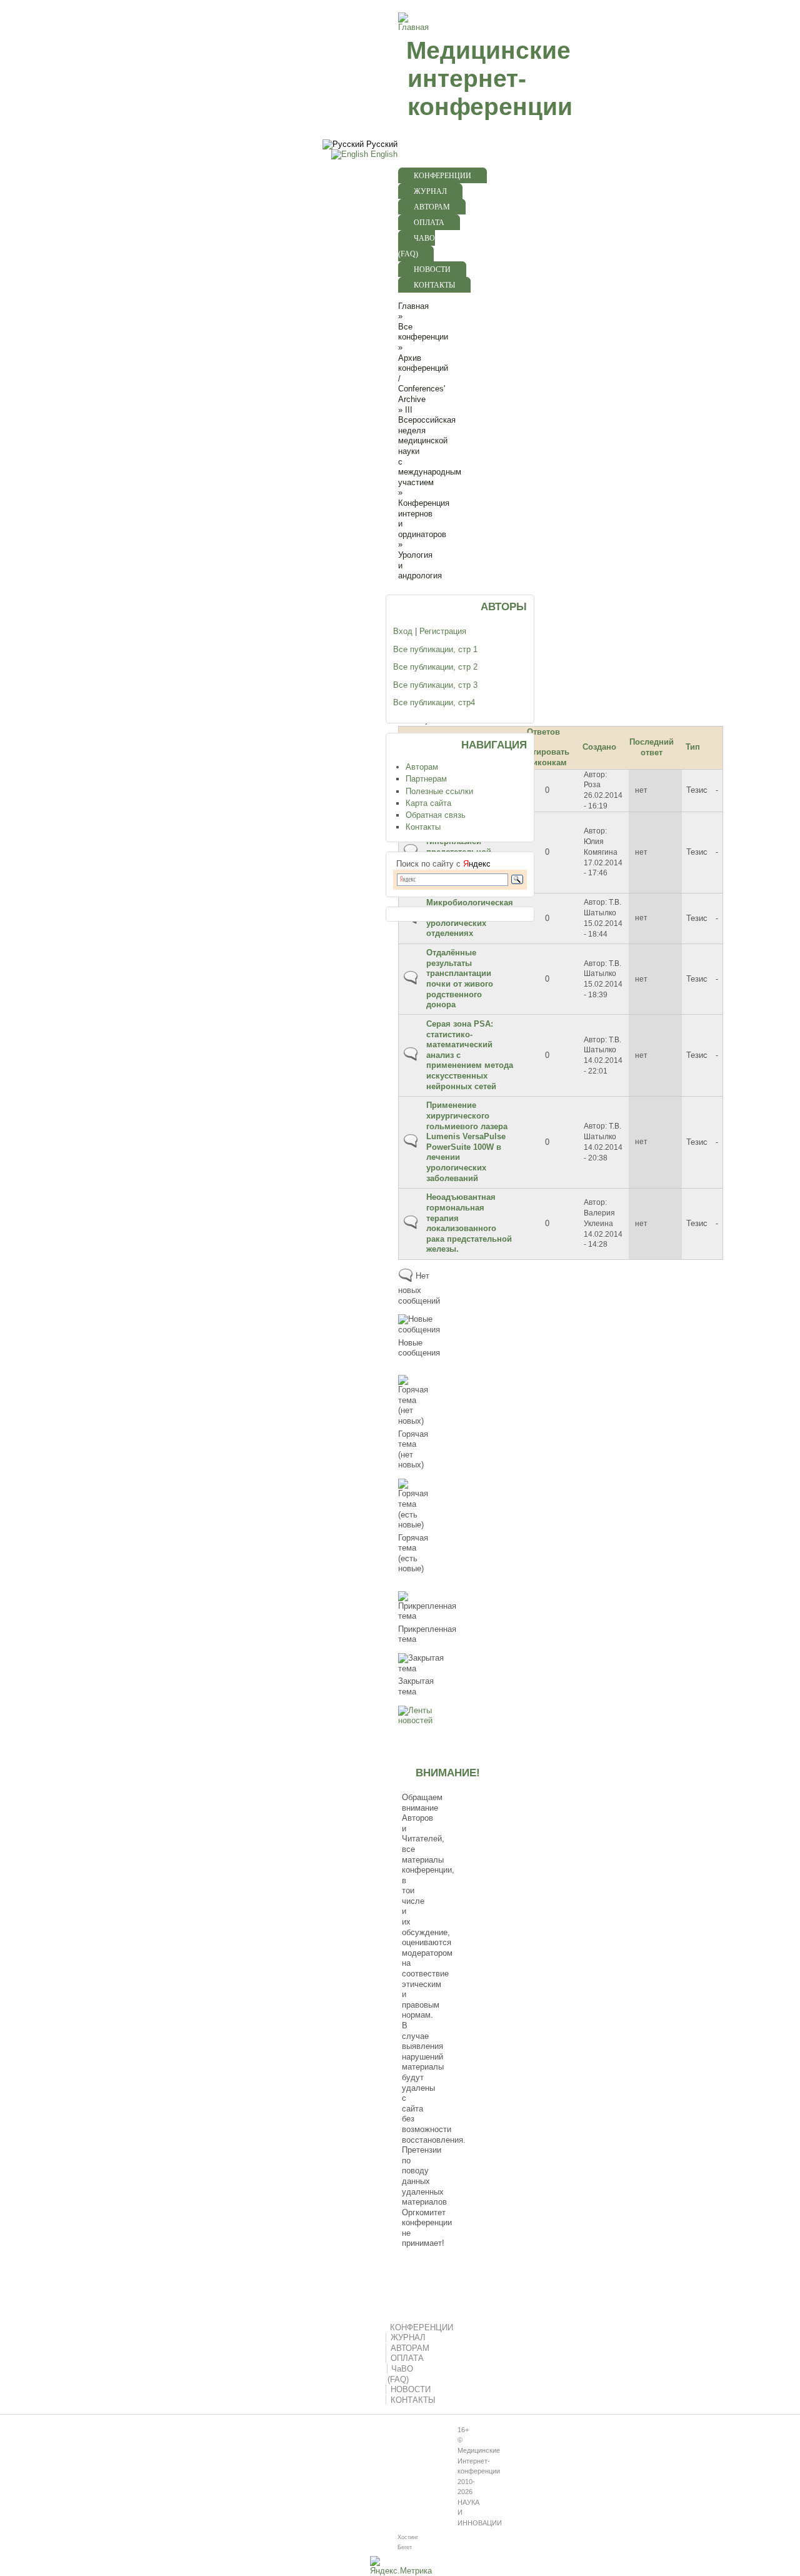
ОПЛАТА (429, 223)
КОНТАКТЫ (434, 285)
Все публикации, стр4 (434, 702)
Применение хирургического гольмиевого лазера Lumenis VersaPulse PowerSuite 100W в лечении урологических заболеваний (467, 1141)
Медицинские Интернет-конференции (479, 2461)
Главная (413, 306)
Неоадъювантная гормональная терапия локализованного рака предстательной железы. (469, 1223)
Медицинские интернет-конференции (489, 78)
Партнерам (426, 779)
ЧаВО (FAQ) (417, 246)
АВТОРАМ (432, 207)
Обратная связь (436, 815)
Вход (403, 631)
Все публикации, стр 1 (435, 649)
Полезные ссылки (439, 791)
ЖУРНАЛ (430, 191)
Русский (381, 144)
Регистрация (443, 631)
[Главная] (412, 27)
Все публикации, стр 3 (435, 685)
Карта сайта (428, 803)
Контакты (423, 827)
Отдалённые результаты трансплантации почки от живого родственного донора (460, 979)
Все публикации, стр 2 (435, 667)
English (383, 154)
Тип (693, 747)
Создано (599, 747)
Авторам (422, 767)
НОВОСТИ (432, 269)
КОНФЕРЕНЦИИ (442, 176)
